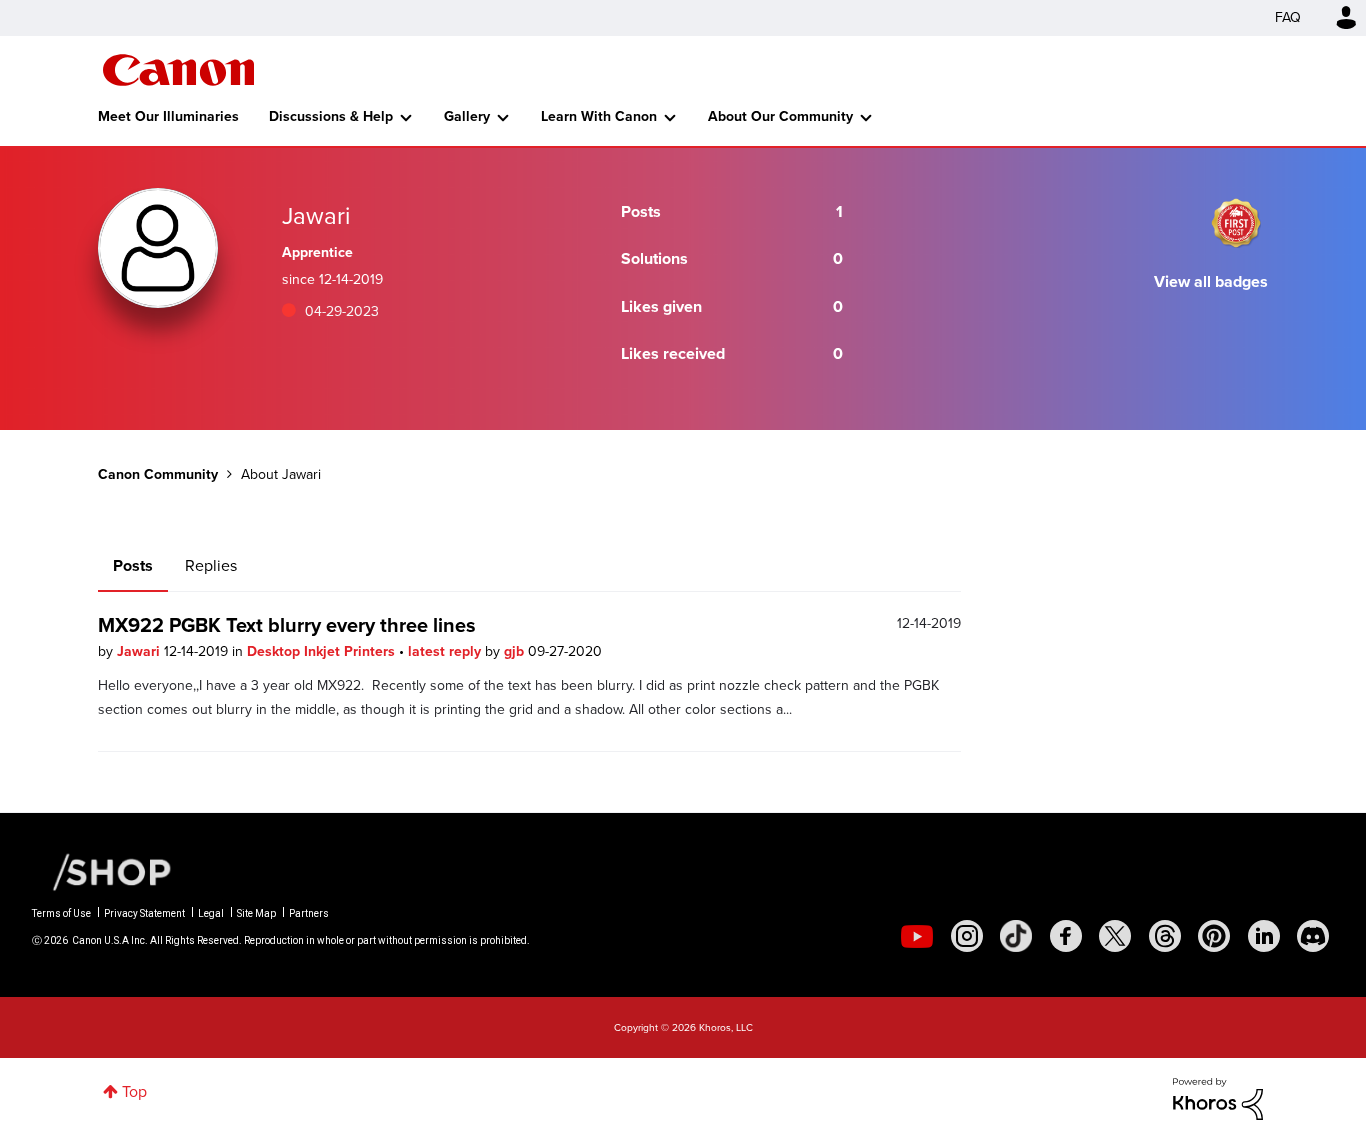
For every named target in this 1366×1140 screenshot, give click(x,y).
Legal (211, 913)
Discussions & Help (331, 116)
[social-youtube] (917, 936)
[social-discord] (1313, 936)
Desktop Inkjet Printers (323, 651)
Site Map (256, 913)
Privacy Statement (144, 913)
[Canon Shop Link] (102, 871)
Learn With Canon (599, 116)
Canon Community (178, 70)
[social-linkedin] (1264, 936)
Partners (309, 913)
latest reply (446, 651)
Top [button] (134, 1091)
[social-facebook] (1066, 936)
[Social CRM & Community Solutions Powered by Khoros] (1218, 1097)
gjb (516, 651)
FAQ (1288, 17)
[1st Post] (1236, 223)
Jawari (140, 651)
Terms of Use (61, 913)
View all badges (1211, 281)
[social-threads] (1165, 936)
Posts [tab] (133, 565)
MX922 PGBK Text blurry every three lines (287, 625)
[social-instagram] (967, 936)
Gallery (467, 116)
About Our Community (780, 116)
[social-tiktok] (1016, 936)
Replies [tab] (211, 565)
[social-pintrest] (1214, 936)
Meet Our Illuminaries (168, 116)
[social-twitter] (1115, 936)
